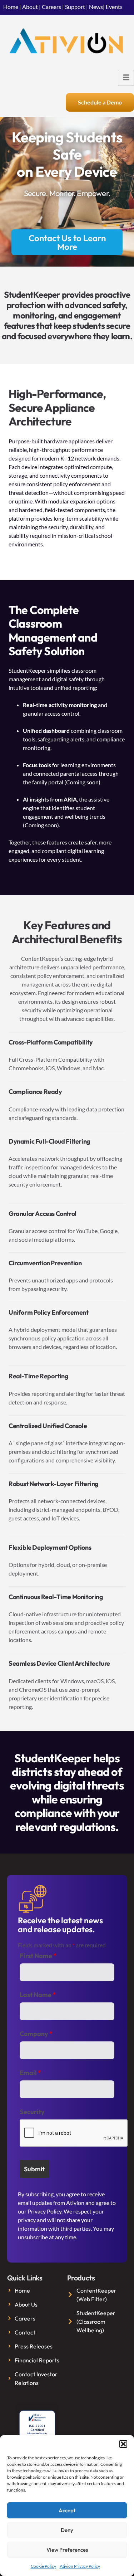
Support (75, 7)
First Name (38, 1956)
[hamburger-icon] (126, 78)
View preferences (67, 2550)
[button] (123, 2444)
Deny (67, 2530)
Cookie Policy (43, 2566)
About (30, 7)
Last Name (38, 1995)
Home (11, 7)
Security (32, 2112)
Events (114, 7)
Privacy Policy (44, 2211)
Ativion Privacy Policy (80, 2566)
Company (36, 2034)
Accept (67, 2510)
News (96, 7)
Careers (51, 7)
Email (30, 2073)
